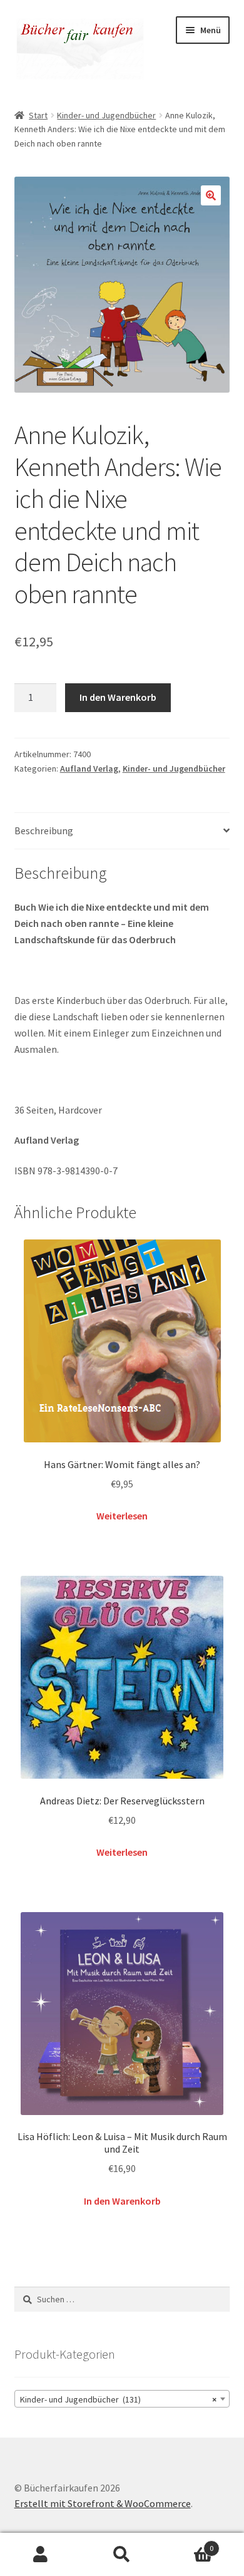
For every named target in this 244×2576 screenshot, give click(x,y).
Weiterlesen (122, 1516)
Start (38, 115)
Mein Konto (41, 2555)
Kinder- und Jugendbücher (106, 115)
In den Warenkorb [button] (122, 2201)
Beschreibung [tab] (44, 830)
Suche (122, 2555)
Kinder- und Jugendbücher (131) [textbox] (119, 2399)
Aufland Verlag (89, 768)
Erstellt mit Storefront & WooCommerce (103, 2503)
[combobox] (122, 2399)
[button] (211, 195)
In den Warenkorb (118, 697)
